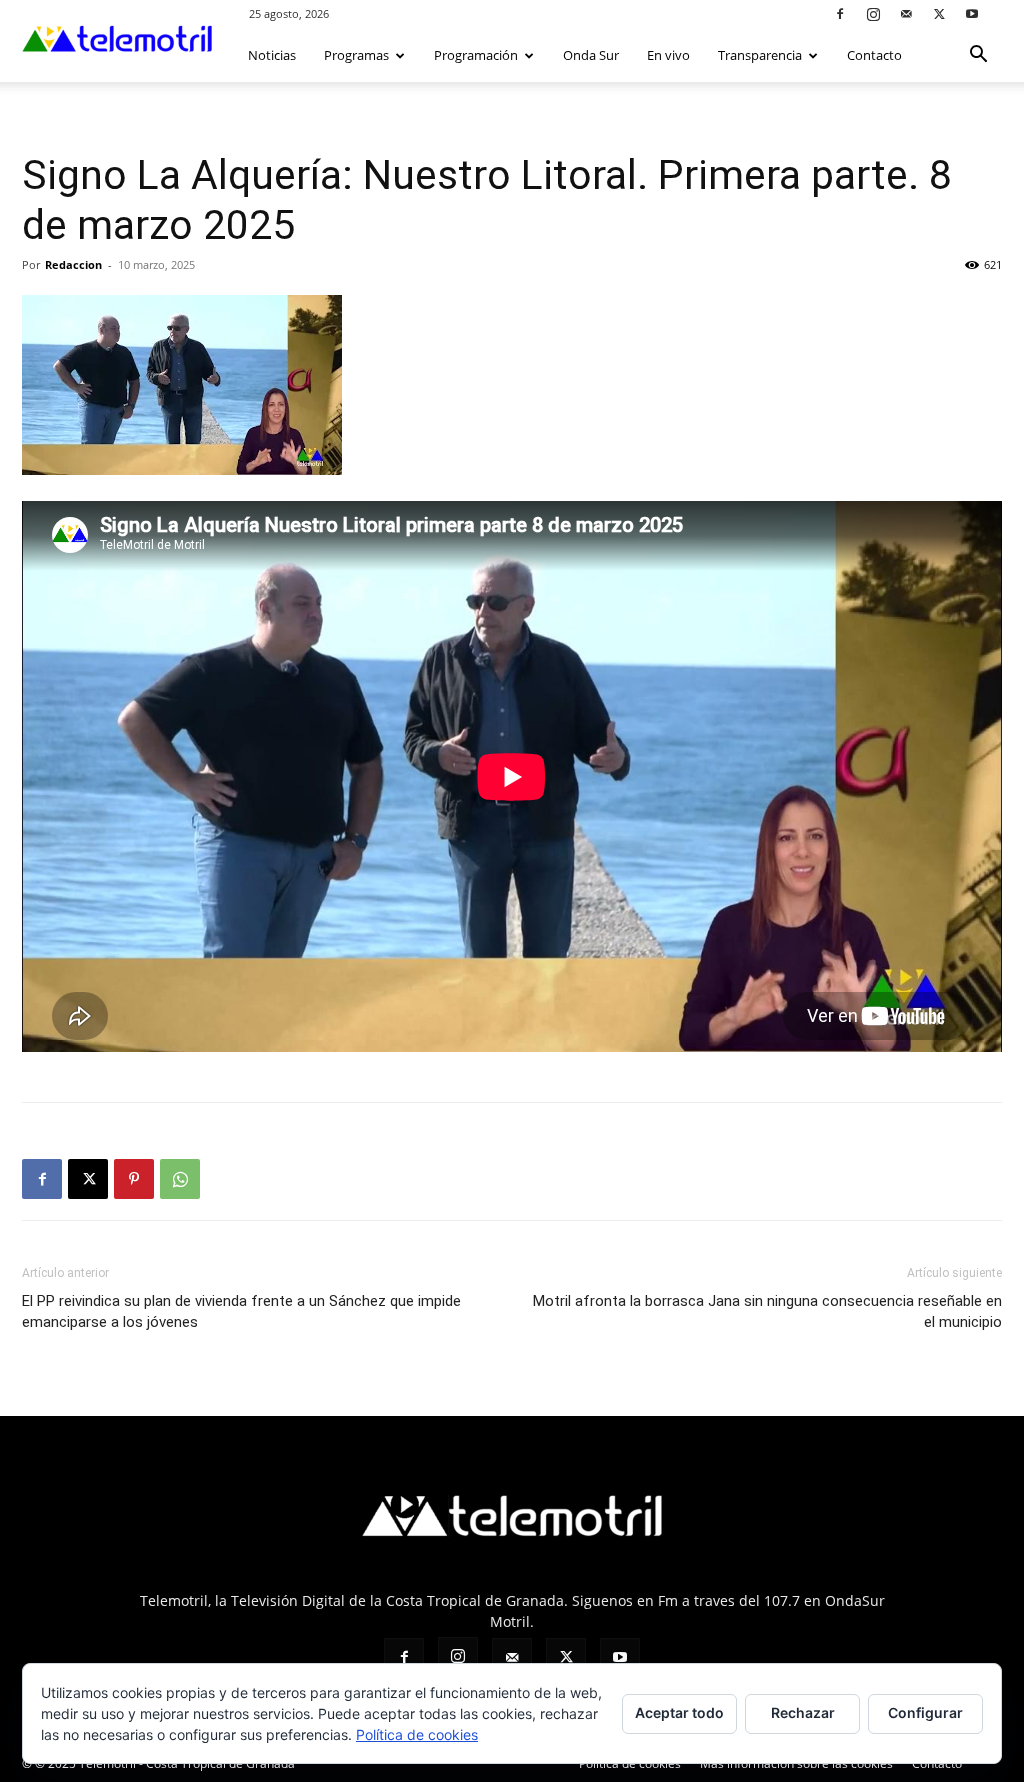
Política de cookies (630, 1763)
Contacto (874, 55)
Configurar (925, 1712)
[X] (939, 13)
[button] (978, 56)
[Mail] (906, 13)
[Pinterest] (134, 1179)
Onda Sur (591, 55)
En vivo (668, 55)
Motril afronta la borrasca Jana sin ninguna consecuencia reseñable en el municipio (767, 1311)
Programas (356, 55)
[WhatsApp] (180, 1179)
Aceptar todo (679, 1712)
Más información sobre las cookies (796, 1763)
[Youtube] (972, 13)
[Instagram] (873, 13)
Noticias (272, 55)
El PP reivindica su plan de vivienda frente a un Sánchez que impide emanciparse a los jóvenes (241, 1311)
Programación (476, 55)
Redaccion (73, 264)
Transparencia (760, 55)
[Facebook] (840, 13)
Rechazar (803, 1712)
